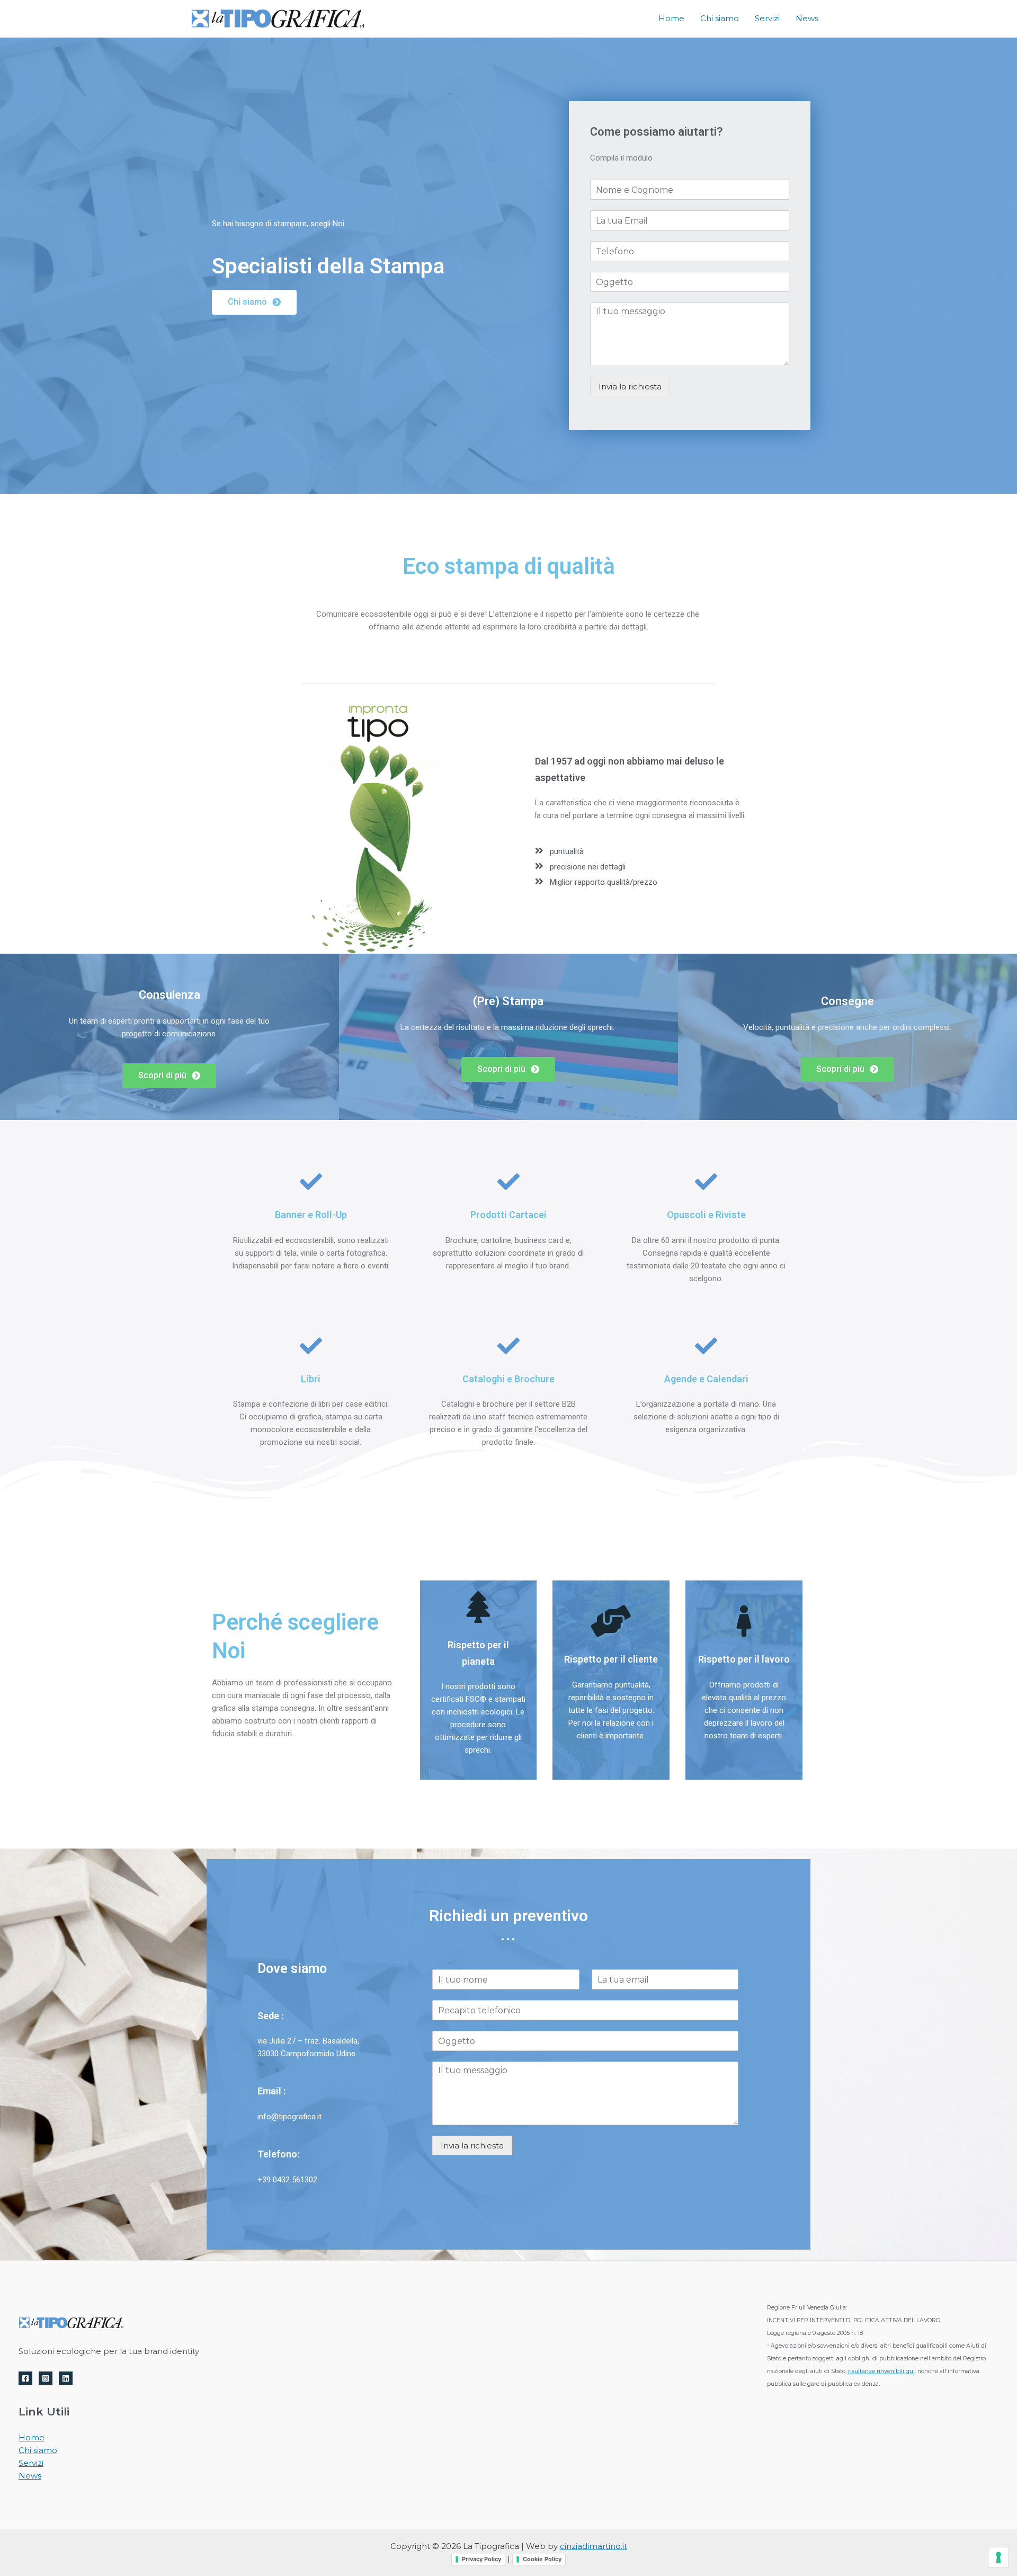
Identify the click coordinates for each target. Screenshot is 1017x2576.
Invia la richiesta (630, 387)
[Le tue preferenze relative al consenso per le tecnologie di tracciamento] (998, 2557)
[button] (254, 302)
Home (32, 2437)
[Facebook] (25, 2378)
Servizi (31, 2463)
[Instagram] (46, 2378)
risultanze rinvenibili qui (881, 2371)
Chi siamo (38, 2450)
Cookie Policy (542, 2559)
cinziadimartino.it (594, 2546)
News (30, 2476)
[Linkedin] (66, 2378)
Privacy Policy (481, 2559)
